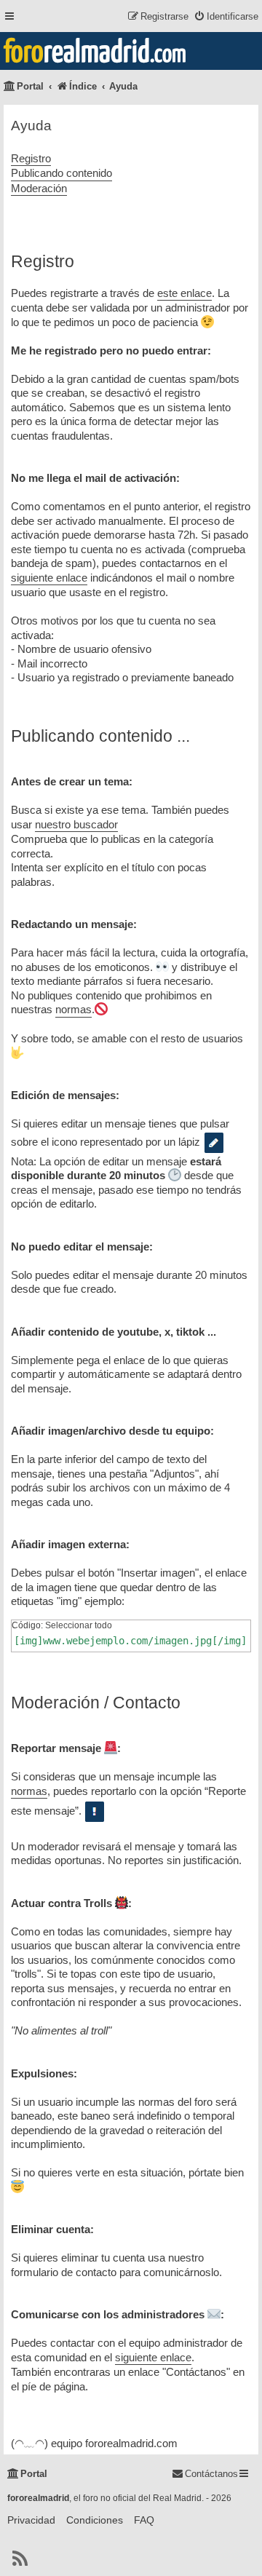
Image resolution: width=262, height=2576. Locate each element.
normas (74, 1009)
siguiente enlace (49, 578)
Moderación (39, 188)
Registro (31, 158)
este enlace (184, 293)
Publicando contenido (61, 173)
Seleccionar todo (79, 1625)
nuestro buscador (76, 824)
